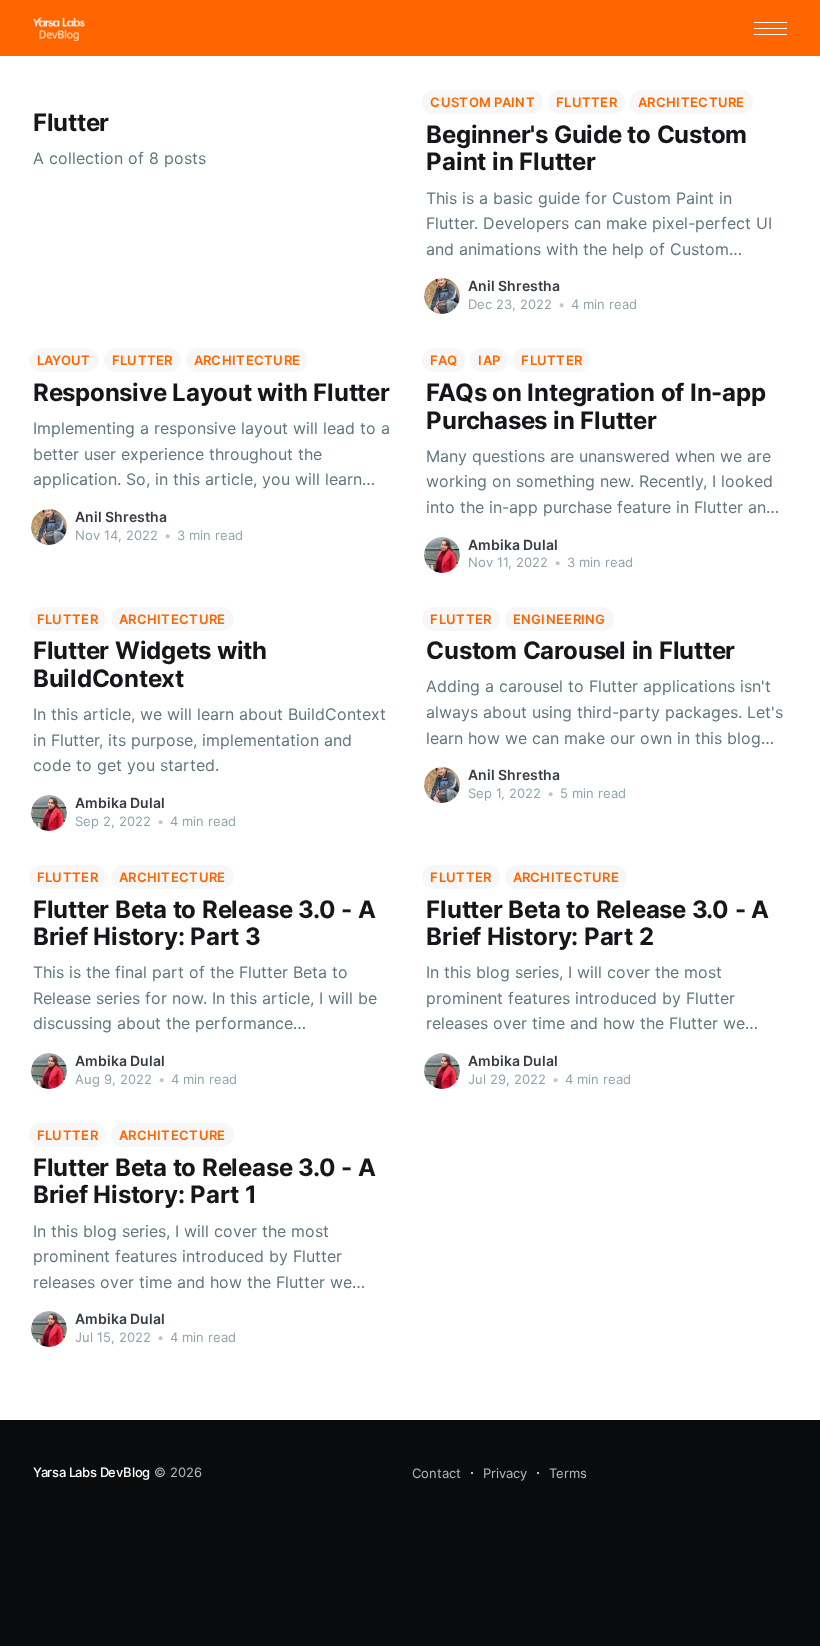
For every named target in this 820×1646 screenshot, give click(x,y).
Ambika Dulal (513, 544)
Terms (568, 1473)
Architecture (691, 102)
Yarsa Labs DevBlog (92, 1472)
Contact (436, 1473)
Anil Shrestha (514, 285)
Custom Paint (482, 102)
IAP (489, 360)
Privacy (505, 1473)
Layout (64, 360)
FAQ (443, 360)
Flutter (586, 102)
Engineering (559, 619)
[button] (770, 28)
